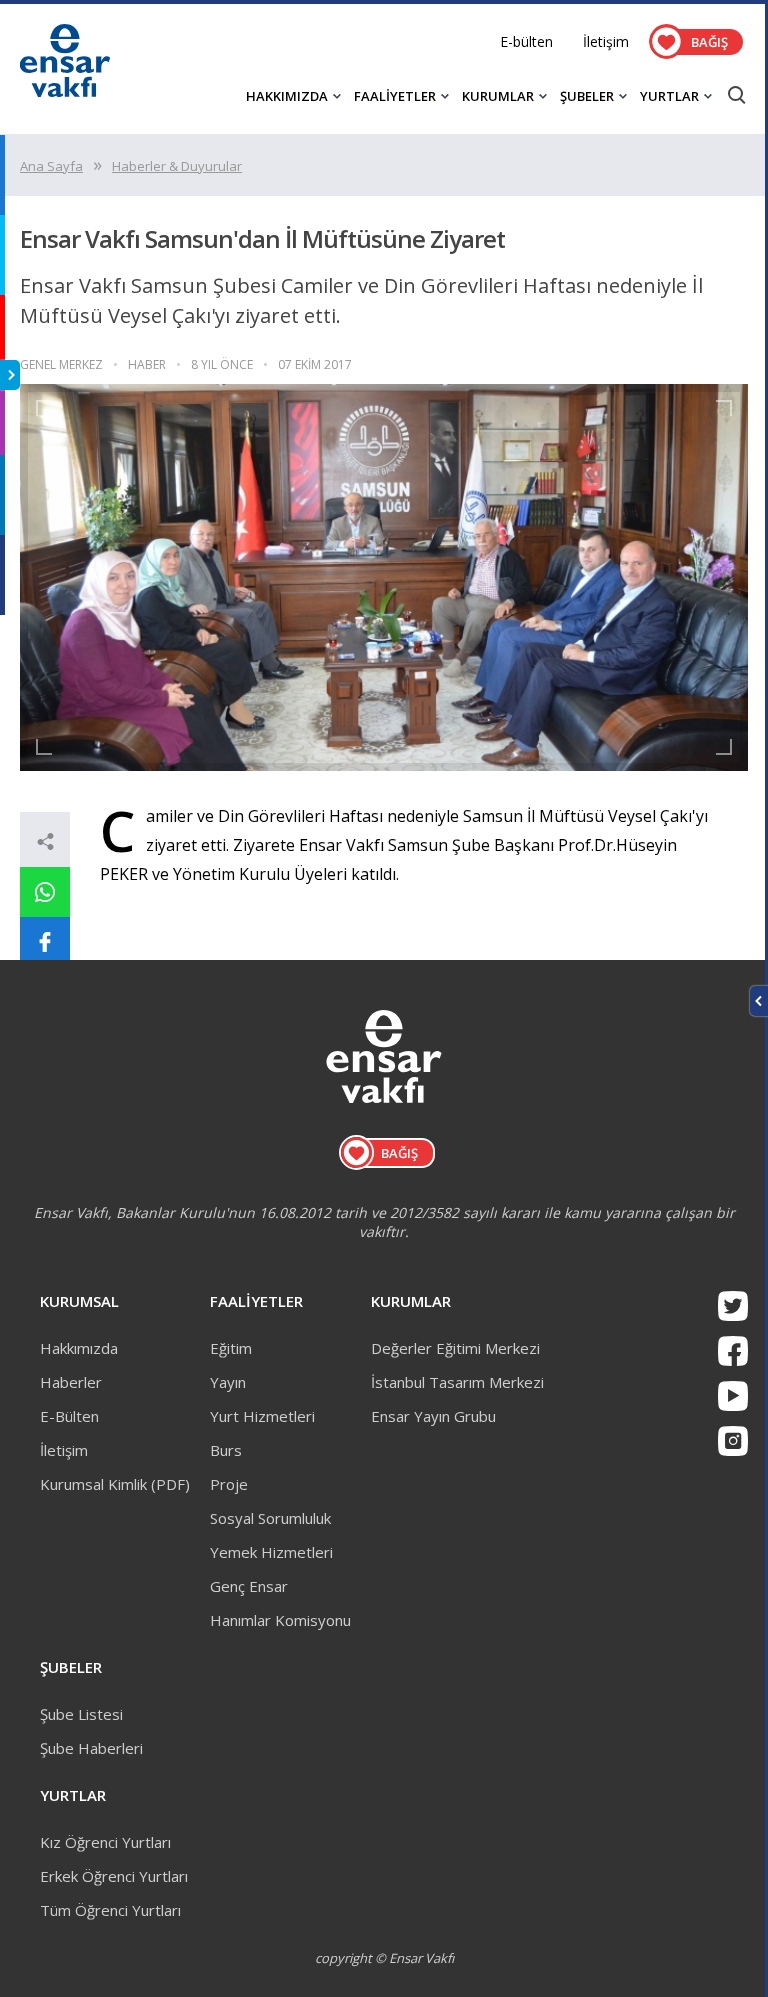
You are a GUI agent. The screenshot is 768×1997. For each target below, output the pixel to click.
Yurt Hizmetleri (262, 1416)
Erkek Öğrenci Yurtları (114, 1876)
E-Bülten (69, 1416)
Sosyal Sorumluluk (270, 1518)
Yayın (228, 1382)
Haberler (71, 1382)
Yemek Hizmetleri (271, 1552)
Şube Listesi (81, 1714)
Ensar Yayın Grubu (433, 1416)
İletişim (606, 41)
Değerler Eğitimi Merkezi (455, 1348)
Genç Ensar (249, 1586)
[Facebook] (733, 1351)
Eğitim (231, 1348)
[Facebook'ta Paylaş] (45, 942)
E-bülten (526, 41)
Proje (229, 1484)
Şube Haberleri (91, 1748)
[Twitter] (733, 1306)
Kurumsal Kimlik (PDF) (115, 1484)
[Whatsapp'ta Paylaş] (45, 892)
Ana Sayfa (51, 166)
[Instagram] (733, 1441)
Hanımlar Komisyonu (280, 1620)
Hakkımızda (79, 1348)
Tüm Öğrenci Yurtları (110, 1910)
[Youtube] (733, 1396)
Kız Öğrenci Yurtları (105, 1842)
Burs (226, 1450)
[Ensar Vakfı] (65, 91)
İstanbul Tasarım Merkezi (457, 1382)
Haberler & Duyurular (177, 166)
